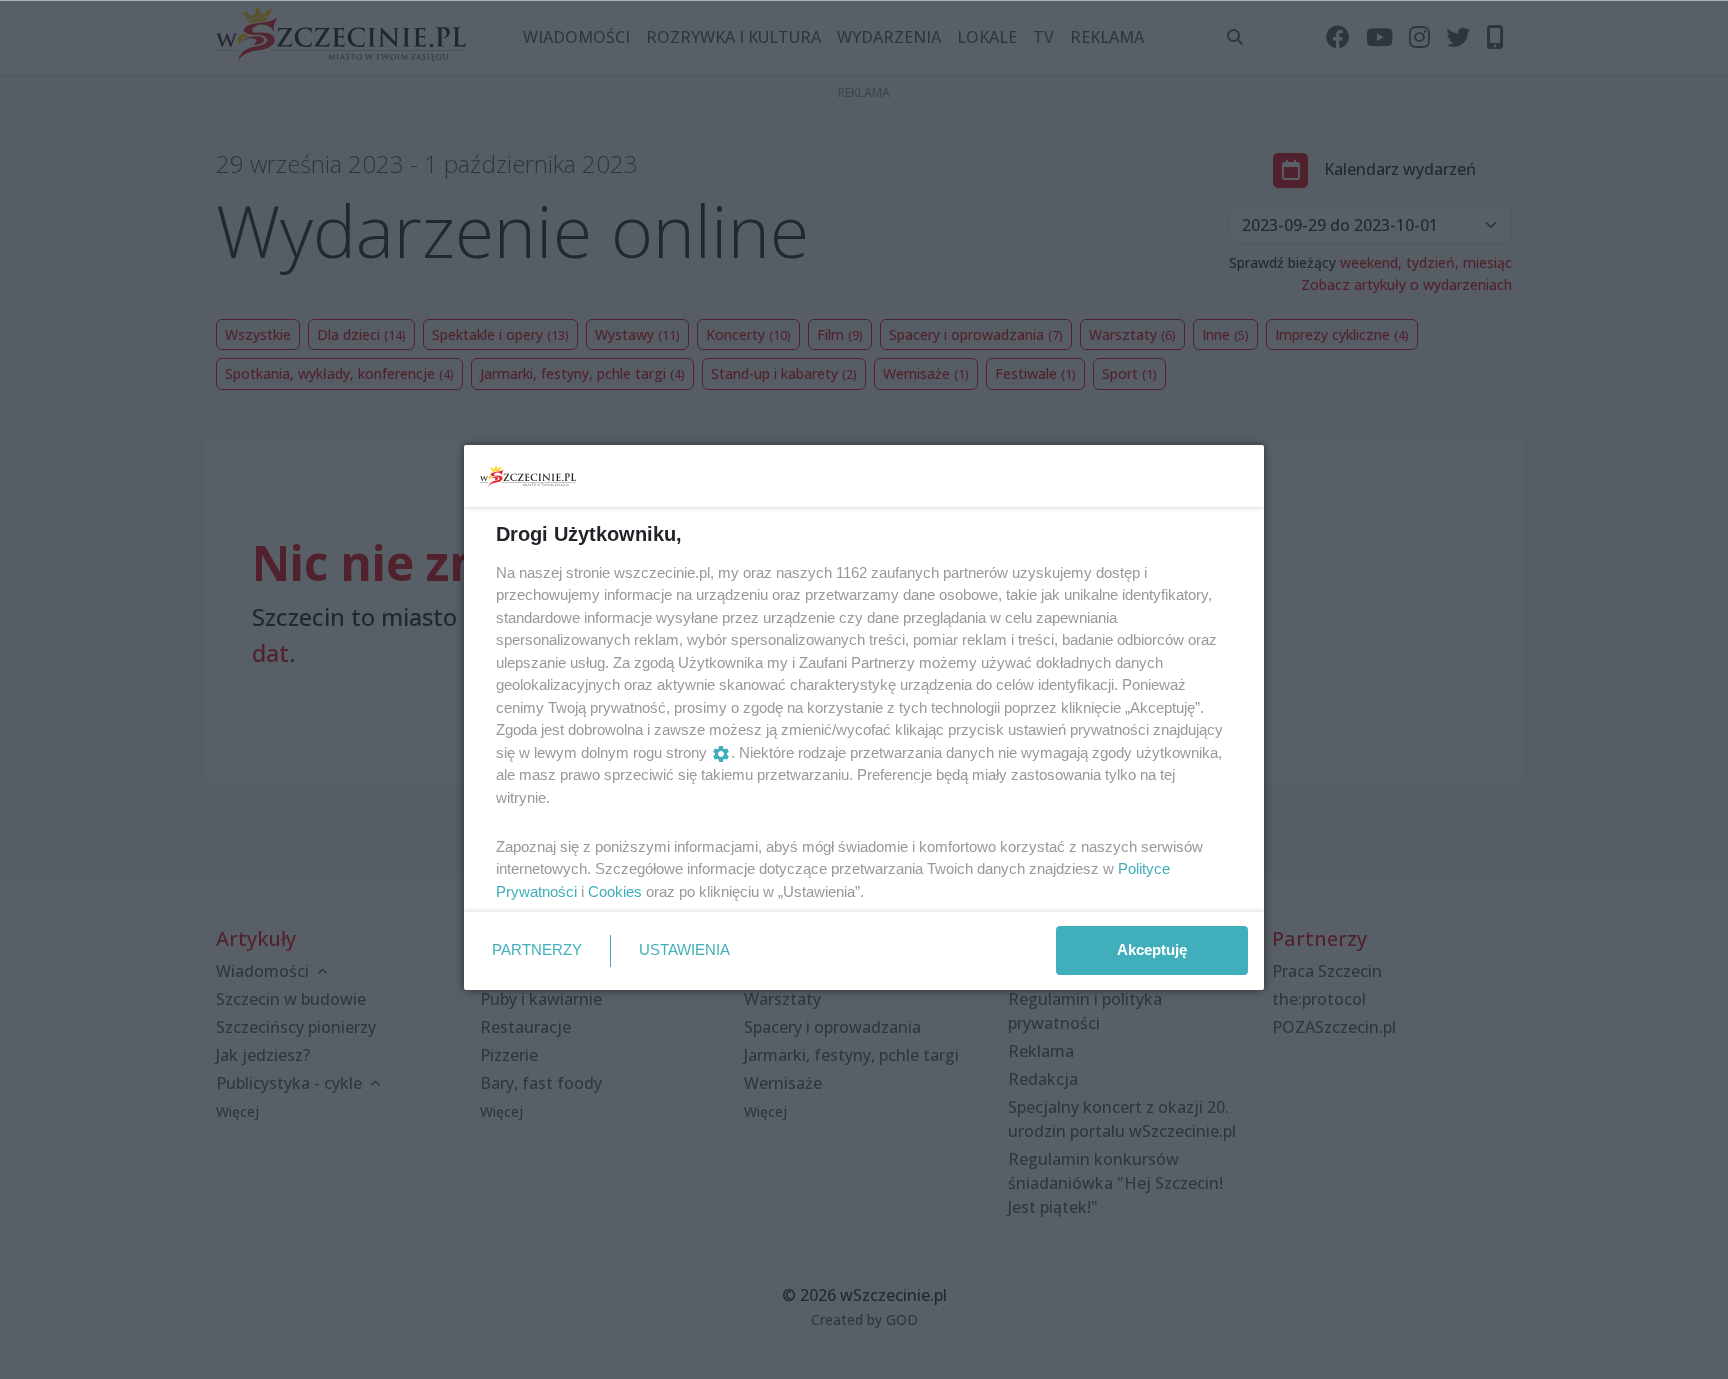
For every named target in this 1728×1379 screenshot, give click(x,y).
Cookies (615, 891)
